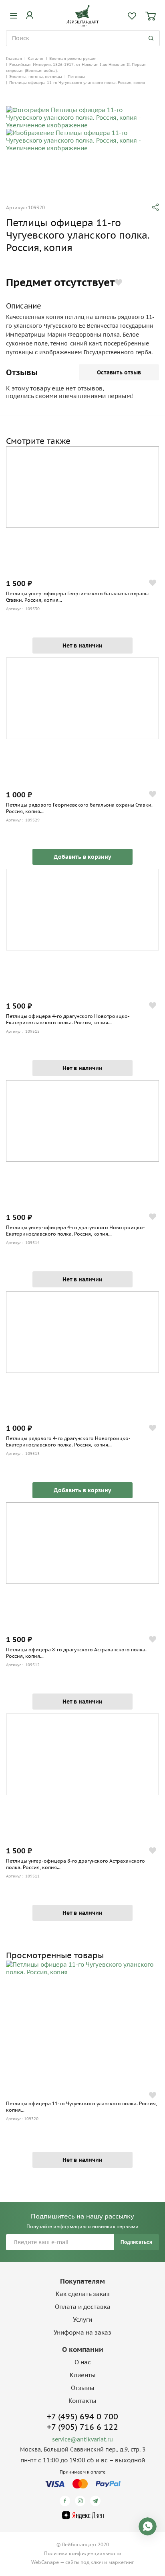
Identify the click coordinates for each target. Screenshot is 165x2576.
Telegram (97, 2501)
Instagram (81, 2501)
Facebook (66, 2501)
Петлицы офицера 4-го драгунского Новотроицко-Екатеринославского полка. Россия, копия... (68, 1019)
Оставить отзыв (119, 372)
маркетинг (121, 2562)
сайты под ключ (84, 2562)
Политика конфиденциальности (83, 2553)
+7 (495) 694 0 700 (82, 2417)
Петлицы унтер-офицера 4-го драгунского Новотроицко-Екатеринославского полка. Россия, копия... (75, 1231)
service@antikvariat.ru (82, 2439)
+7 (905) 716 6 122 (82, 2427)
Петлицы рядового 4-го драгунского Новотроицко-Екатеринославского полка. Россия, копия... (68, 1441)
